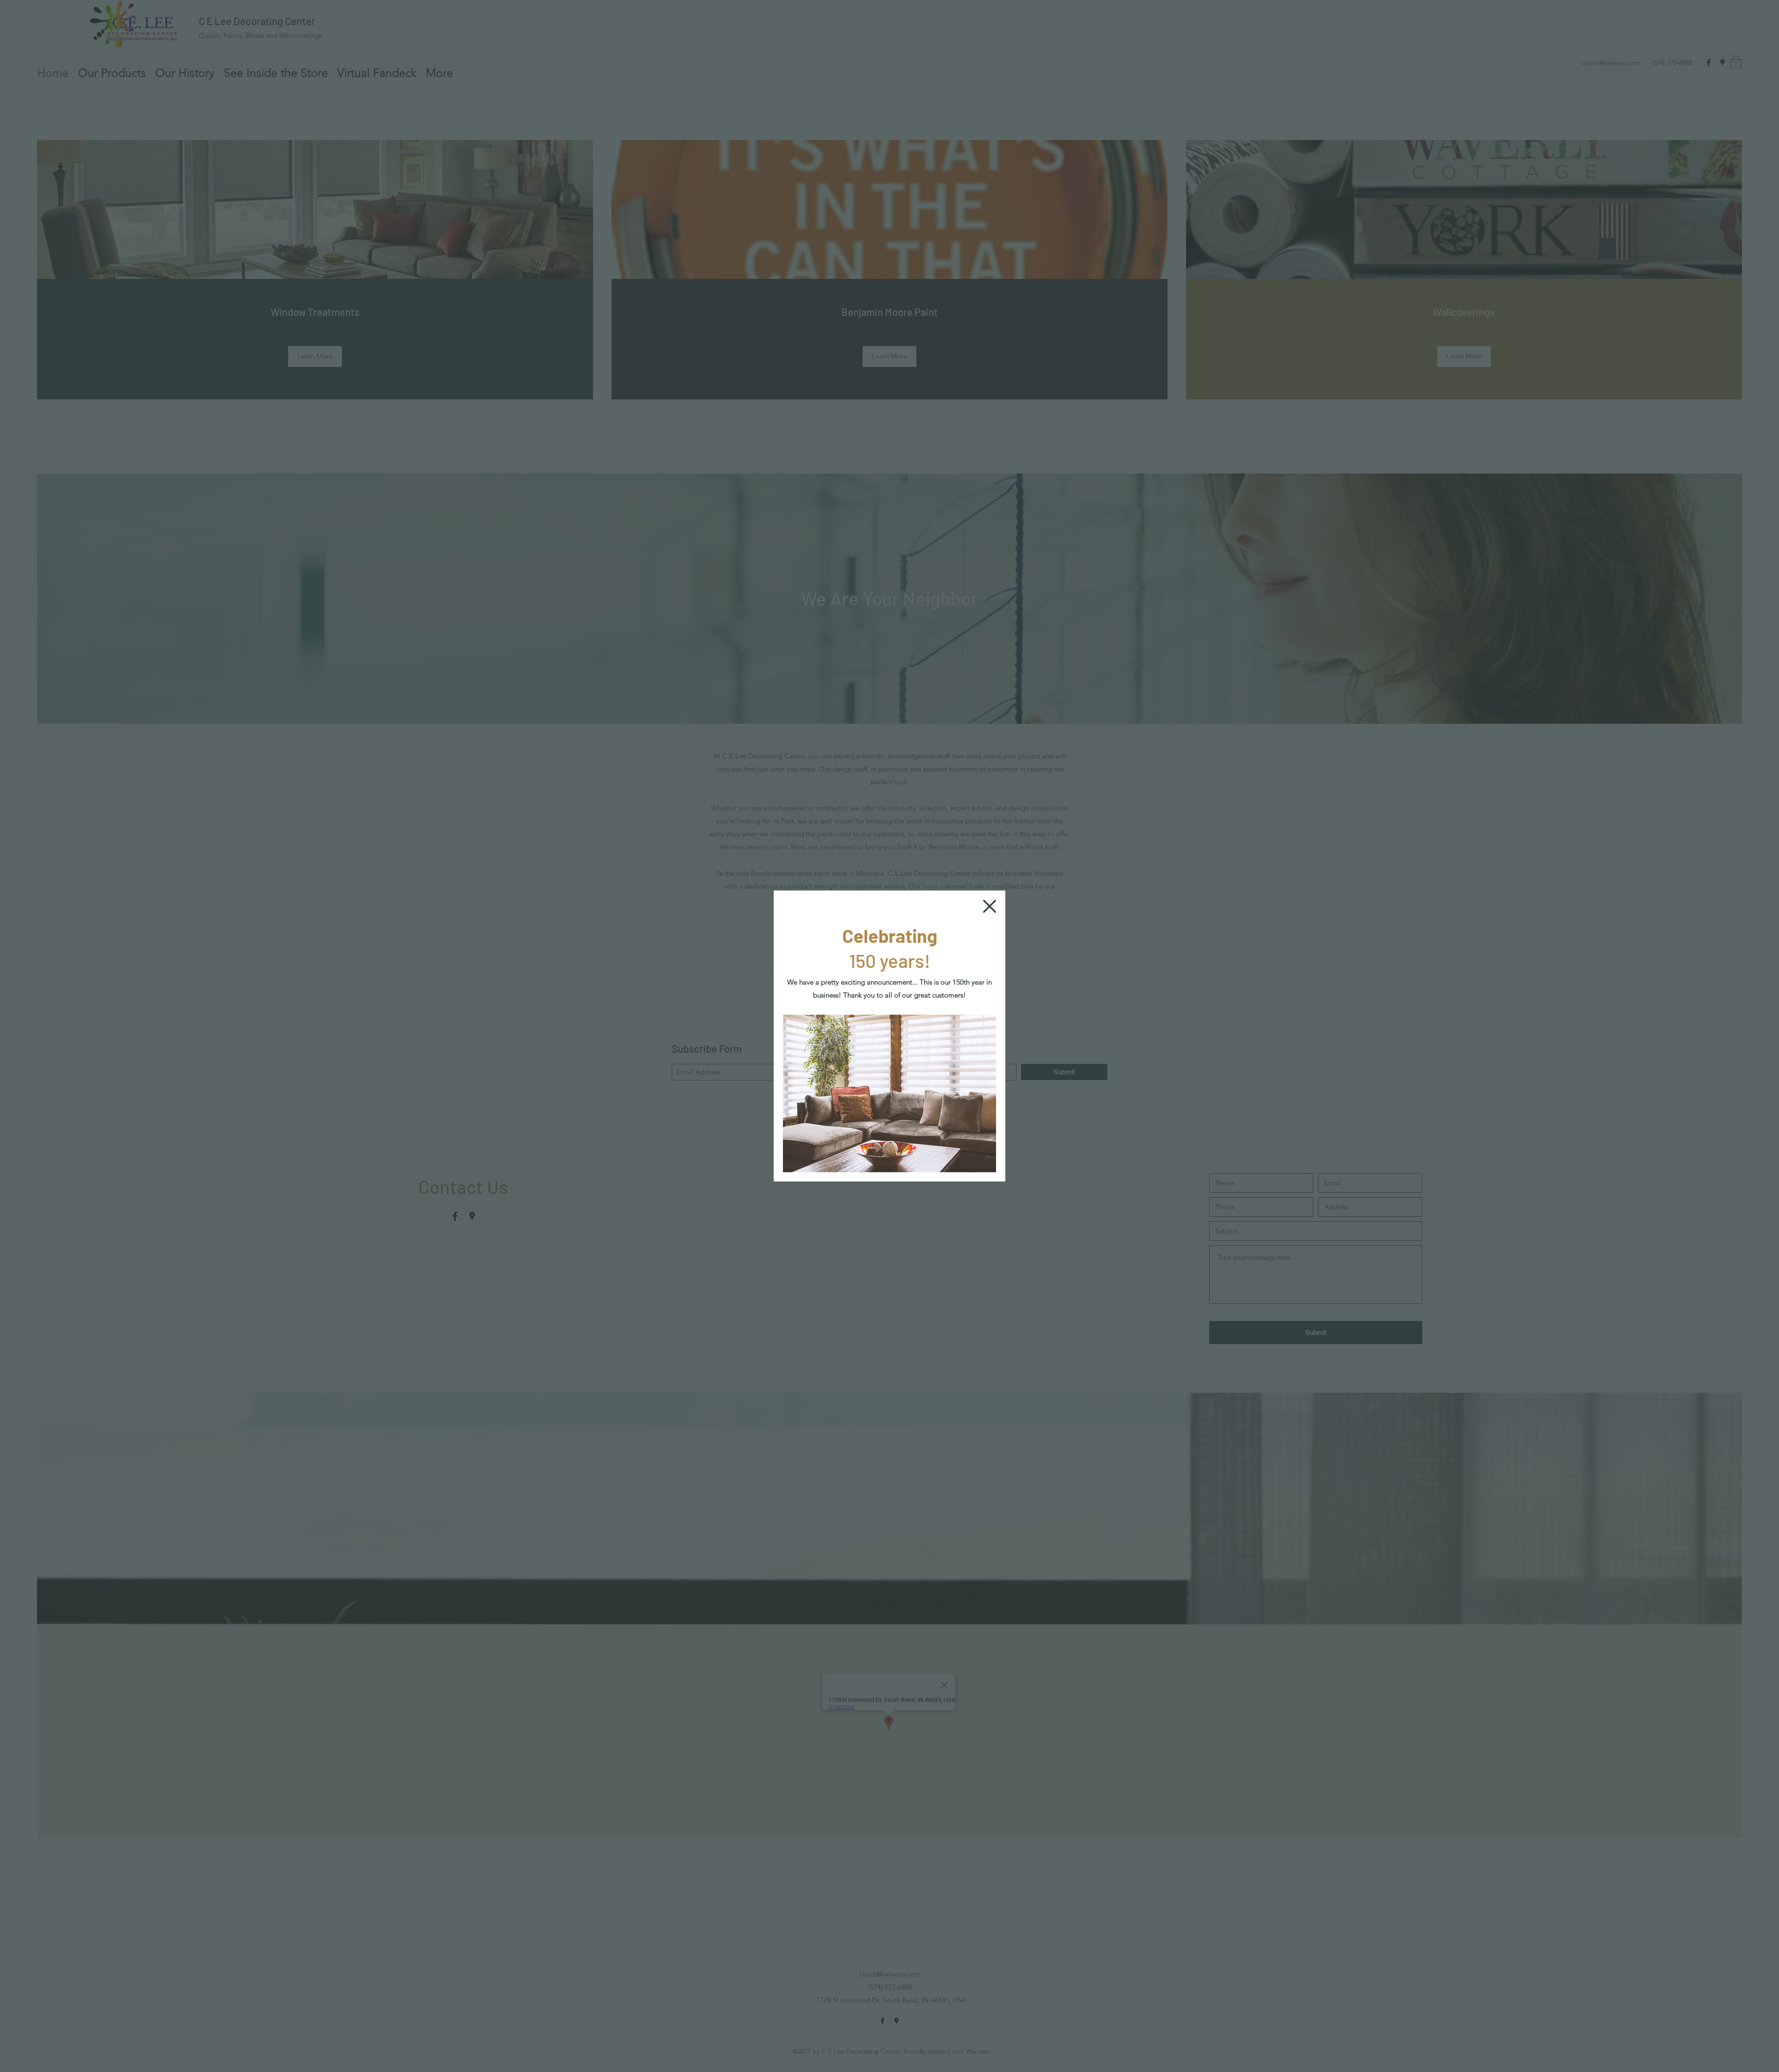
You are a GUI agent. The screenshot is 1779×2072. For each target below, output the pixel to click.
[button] (990, 906)
